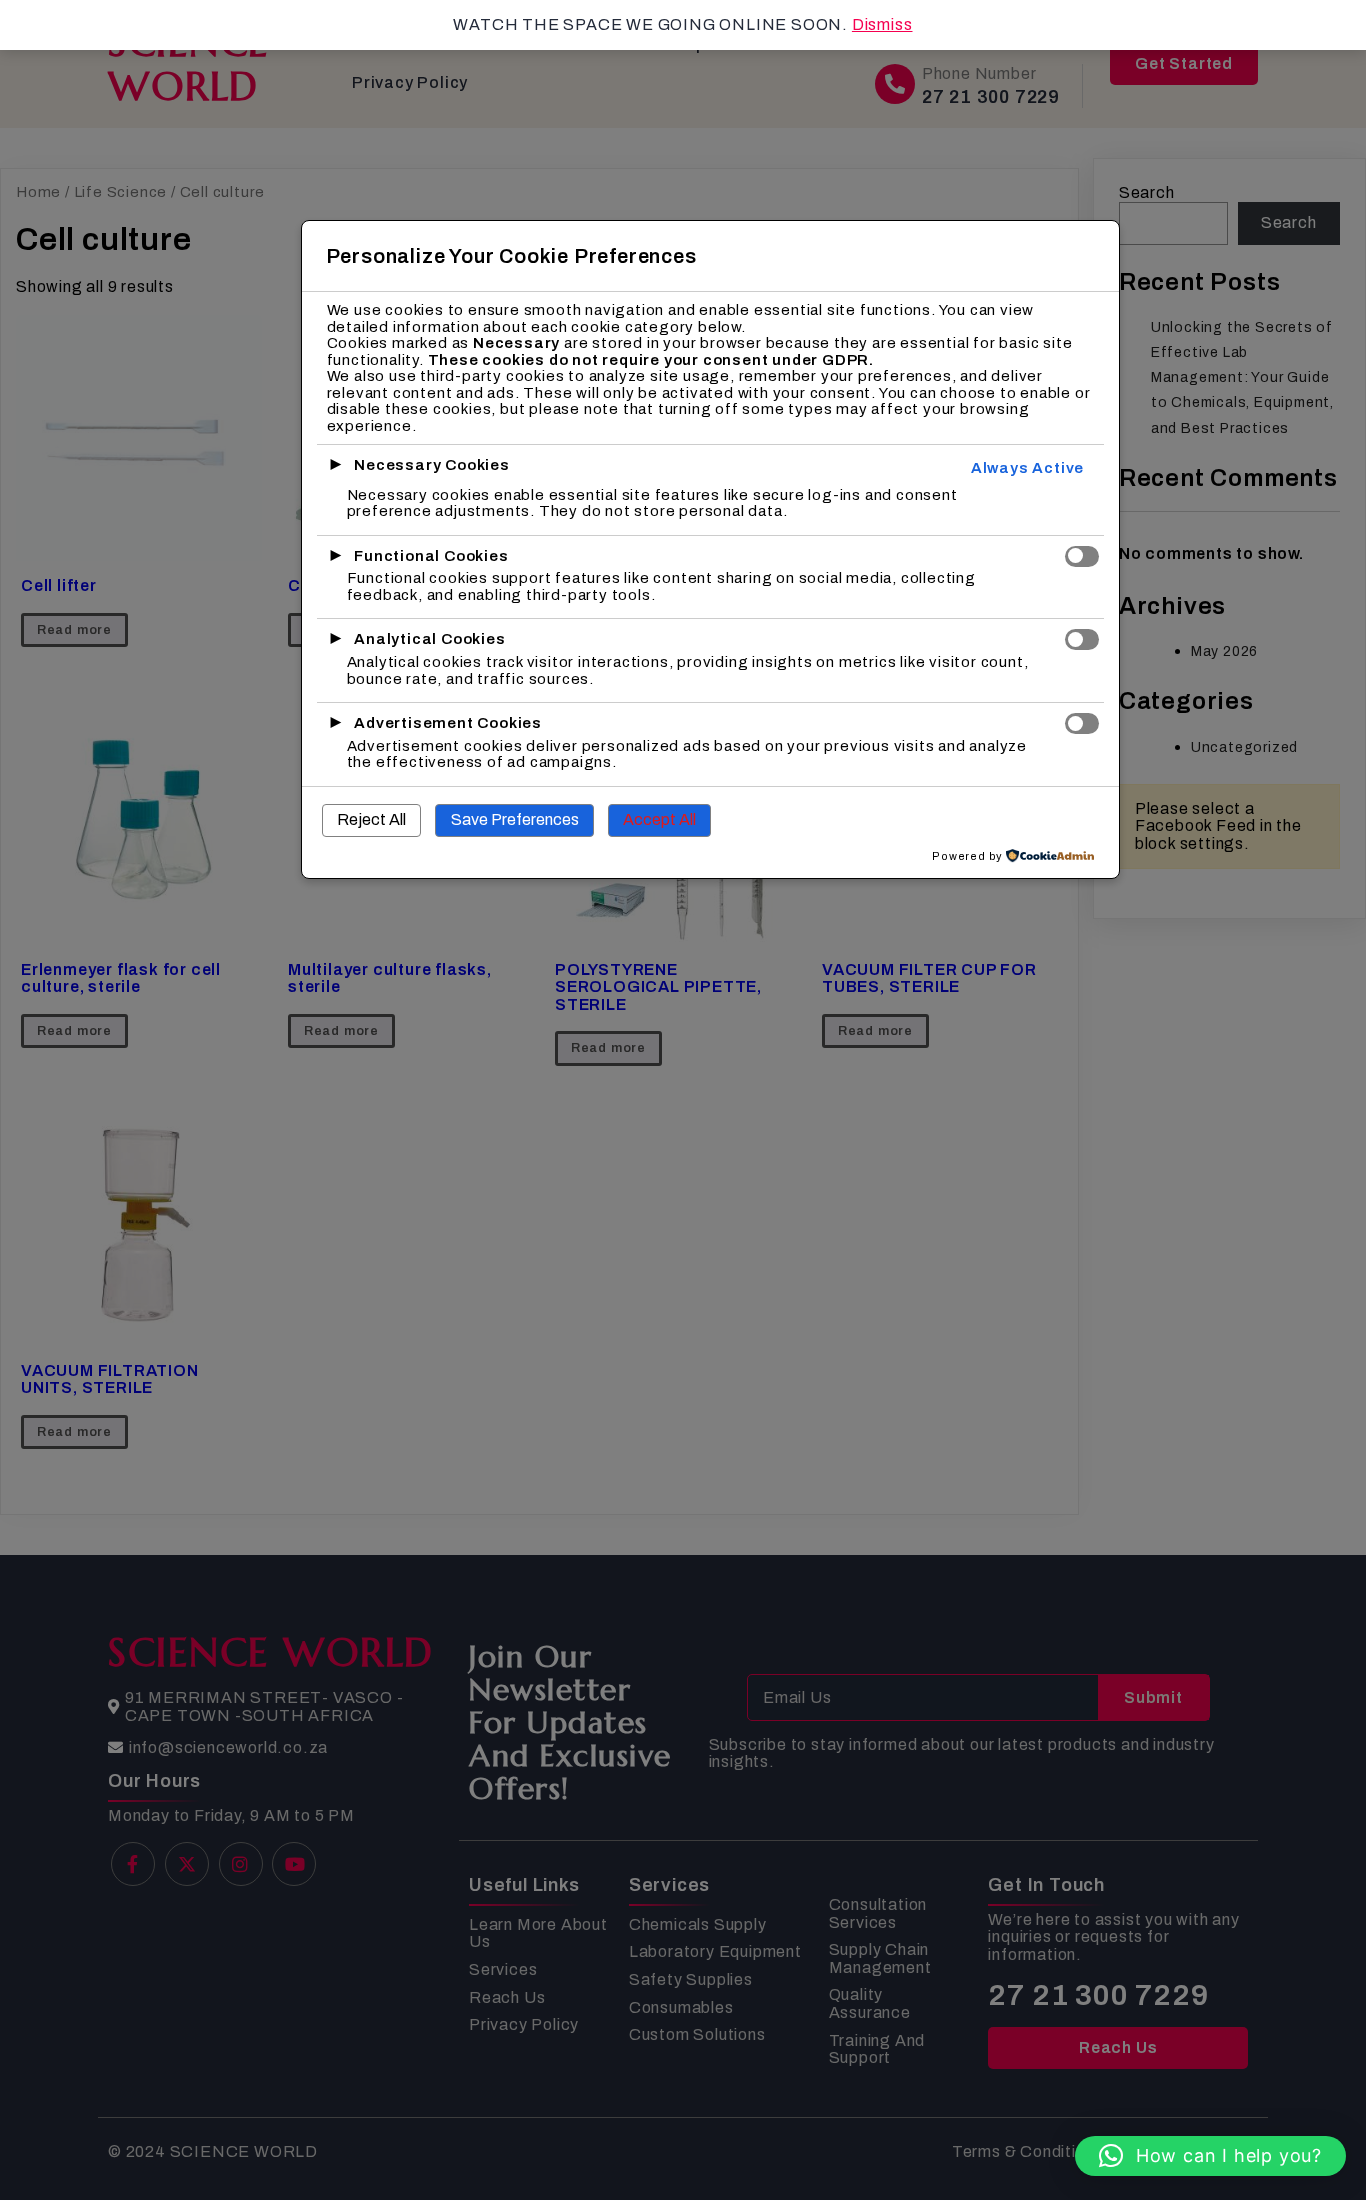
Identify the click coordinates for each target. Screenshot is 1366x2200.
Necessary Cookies (432, 465)
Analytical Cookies (429, 639)
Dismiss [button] (882, 24)
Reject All (371, 819)
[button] (1210, 2156)
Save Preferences (515, 819)
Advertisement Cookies (448, 723)
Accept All (659, 819)
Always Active (1027, 468)
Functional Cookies (431, 556)
